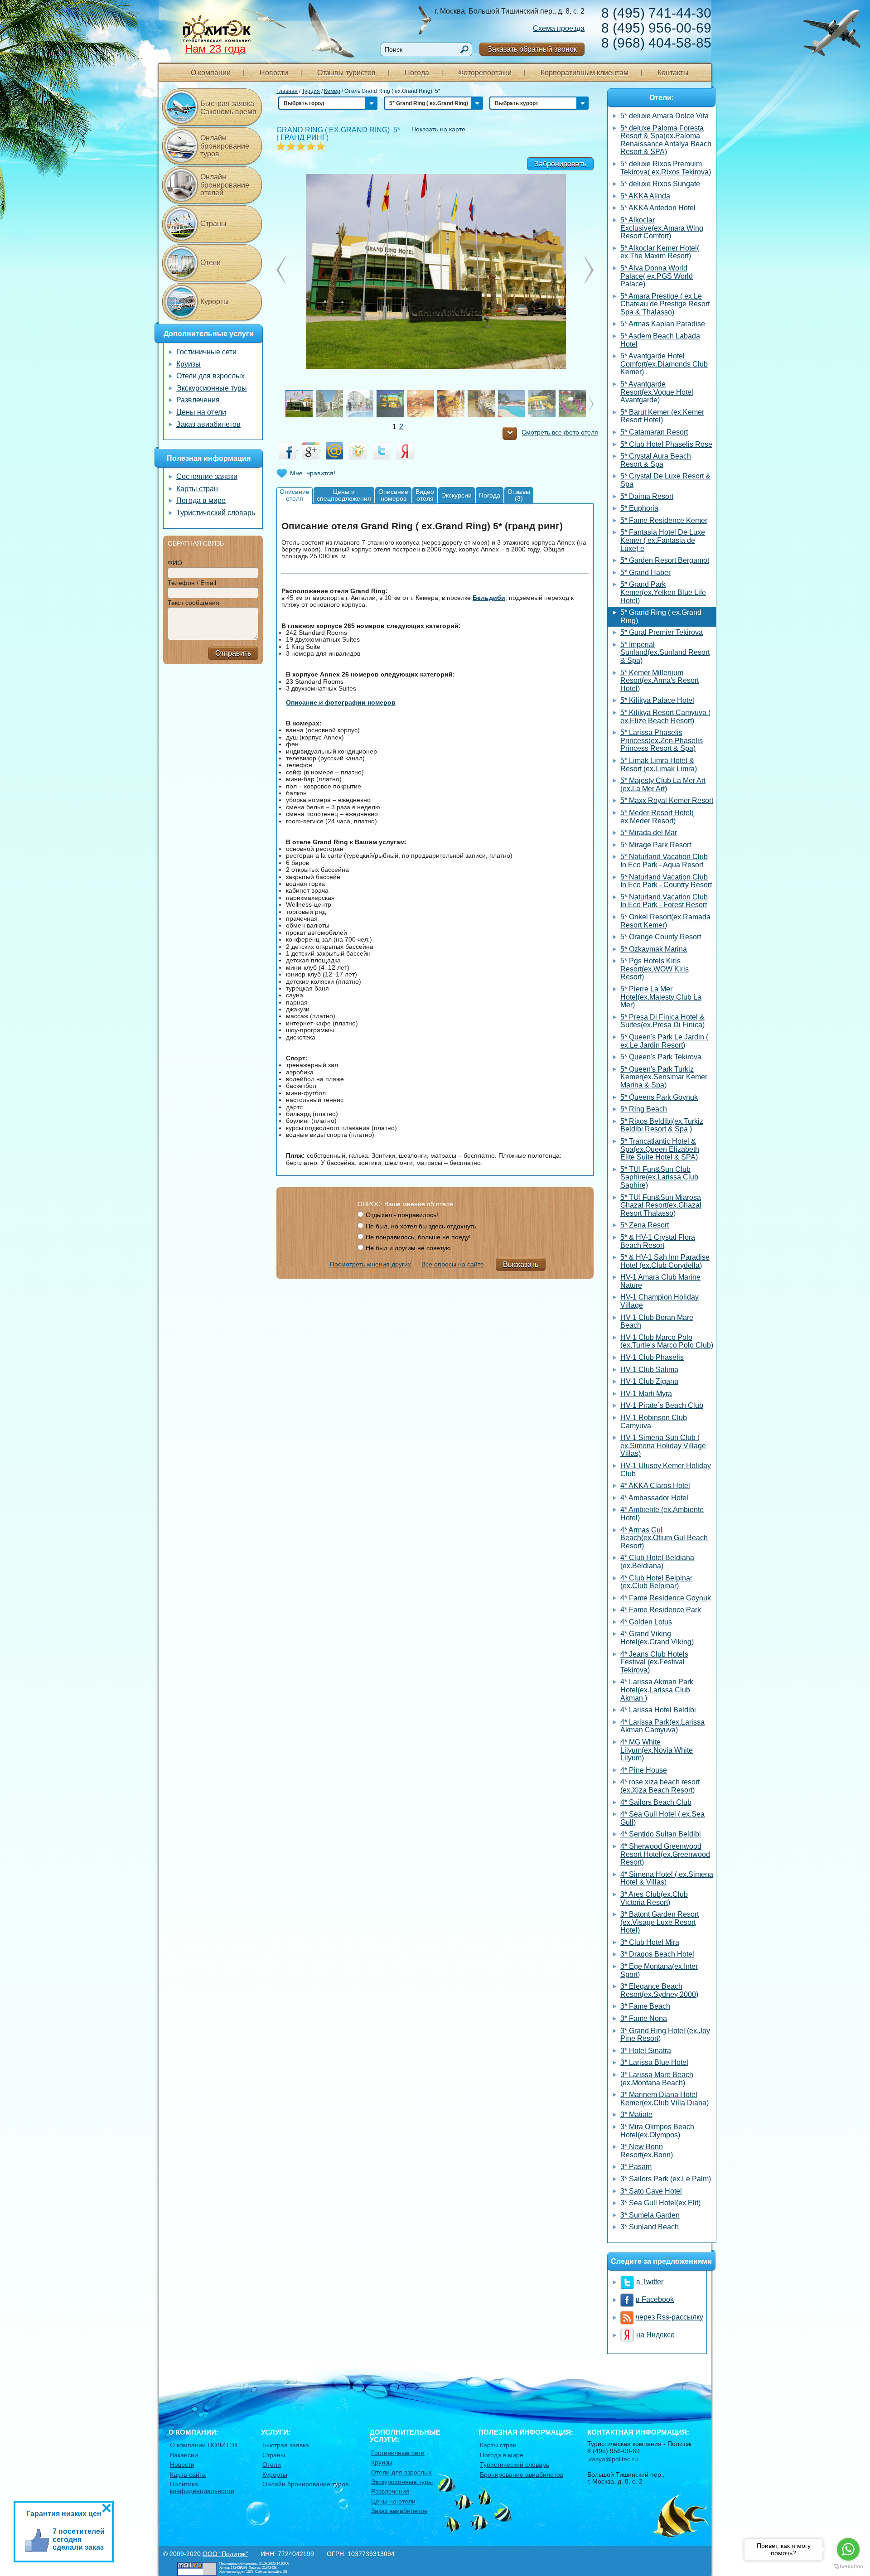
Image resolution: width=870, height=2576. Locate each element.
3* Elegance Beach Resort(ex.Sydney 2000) (659, 1990)
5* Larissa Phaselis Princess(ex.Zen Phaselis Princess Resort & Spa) (662, 740)
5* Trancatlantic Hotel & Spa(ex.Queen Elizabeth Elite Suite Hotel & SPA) (660, 1149)
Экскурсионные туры (212, 388)
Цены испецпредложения (344, 495)
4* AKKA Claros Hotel (655, 1486)
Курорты (215, 302)
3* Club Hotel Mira (650, 1942)
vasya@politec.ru (613, 2459)
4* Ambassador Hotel (654, 1498)
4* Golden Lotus (646, 1622)
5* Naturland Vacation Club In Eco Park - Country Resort (666, 881)
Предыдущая (589, 270)
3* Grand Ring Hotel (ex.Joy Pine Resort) (665, 2035)
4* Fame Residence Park (661, 1610)
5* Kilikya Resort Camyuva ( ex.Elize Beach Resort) (665, 717)
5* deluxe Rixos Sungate (660, 184)
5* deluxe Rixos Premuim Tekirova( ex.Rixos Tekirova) (666, 168)
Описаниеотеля (295, 495)
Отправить (233, 653)
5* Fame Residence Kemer (664, 520)
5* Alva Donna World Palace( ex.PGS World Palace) (657, 276)
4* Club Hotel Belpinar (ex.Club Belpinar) (656, 1582)
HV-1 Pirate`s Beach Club (662, 1405)
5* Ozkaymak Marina (654, 949)
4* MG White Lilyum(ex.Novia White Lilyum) (657, 1750)
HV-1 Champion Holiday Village (660, 1301)
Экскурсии (457, 495)
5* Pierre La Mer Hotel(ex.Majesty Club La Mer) (661, 997)
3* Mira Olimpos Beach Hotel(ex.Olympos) (657, 2131)
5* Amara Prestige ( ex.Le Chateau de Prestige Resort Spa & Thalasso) (665, 304)
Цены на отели (201, 412)
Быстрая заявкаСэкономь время (228, 108)
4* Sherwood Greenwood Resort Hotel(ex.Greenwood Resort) (665, 1854)
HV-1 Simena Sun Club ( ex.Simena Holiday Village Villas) (663, 1445)
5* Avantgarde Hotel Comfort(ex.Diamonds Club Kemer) (664, 364)
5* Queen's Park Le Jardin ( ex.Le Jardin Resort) (664, 1041)
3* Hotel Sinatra (646, 2051)
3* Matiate (636, 2114)
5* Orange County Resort (661, 937)
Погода (417, 73)
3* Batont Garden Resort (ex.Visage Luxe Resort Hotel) (660, 1922)
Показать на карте (438, 129)
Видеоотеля (425, 495)
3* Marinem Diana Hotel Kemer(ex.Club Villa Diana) (665, 2099)
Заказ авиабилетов (208, 424)
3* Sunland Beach (650, 2227)
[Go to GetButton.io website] (848, 2567)
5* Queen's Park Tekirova (661, 1057)
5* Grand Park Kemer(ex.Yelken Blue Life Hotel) (663, 592)
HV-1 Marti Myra (646, 1394)
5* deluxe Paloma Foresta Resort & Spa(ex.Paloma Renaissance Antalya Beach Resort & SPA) (666, 140)
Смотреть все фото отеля (560, 433)
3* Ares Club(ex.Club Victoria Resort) (654, 1898)
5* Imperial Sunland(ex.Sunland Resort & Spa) (665, 652)
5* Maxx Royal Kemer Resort (667, 800)
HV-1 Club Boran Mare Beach (657, 1322)
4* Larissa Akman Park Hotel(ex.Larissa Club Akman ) (657, 1690)
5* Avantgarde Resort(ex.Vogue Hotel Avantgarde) (657, 392)
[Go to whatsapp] (848, 2549)
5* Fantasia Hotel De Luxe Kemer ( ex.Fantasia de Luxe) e (663, 540)
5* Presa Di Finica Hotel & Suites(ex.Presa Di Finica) (662, 1021)
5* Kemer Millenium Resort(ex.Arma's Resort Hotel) (660, 681)
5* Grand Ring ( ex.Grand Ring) (661, 616)
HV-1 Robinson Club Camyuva (654, 1422)
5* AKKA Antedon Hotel (658, 208)
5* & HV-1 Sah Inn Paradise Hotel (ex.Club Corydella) (665, 1261)
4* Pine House (644, 1770)
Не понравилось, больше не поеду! (418, 1237)
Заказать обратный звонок (532, 49)
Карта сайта (188, 2475)
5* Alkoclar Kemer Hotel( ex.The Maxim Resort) (660, 252)
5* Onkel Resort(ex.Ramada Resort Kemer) (665, 921)
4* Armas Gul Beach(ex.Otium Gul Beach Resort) (664, 1538)
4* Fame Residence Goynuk (666, 1598)
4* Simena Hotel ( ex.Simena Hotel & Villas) (667, 1878)
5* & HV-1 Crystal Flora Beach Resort (658, 1241)
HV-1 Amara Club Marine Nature (660, 1281)
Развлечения (198, 400)
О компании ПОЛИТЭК (204, 2445)
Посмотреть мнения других (370, 1264)
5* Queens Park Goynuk (659, 1097)
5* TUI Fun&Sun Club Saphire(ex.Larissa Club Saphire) (659, 1177)
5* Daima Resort (647, 496)
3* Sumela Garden (650, 2215)
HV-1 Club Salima (649, 1370)
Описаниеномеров (393, 495)
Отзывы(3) (519, 495)
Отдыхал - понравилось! (402, 1215)
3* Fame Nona (644, 2018)
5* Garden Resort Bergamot (665, 560)
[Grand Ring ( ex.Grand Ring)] (435, 271)
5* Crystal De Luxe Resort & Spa (665, 480)
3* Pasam (636, 2167)
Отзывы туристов (346, 73)
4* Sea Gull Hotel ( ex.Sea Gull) (662, 1818)
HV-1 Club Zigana (649, 1381)
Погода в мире (201, 500)
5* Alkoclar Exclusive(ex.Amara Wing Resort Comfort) (662, 228)
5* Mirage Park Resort (656, 845)
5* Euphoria (639, 508)
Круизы (188, 364)
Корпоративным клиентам (585, 73)
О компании (211, 73)
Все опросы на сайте (453, 1264)
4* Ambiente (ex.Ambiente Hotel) (662, 1514)
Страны (213, 224)
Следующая (281, 270)
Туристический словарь (216, 513)
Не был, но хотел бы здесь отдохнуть (421, 1226)
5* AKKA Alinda (645, 196)
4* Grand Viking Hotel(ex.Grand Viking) (657, 1638)
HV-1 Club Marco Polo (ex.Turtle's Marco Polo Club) (667, 1341)
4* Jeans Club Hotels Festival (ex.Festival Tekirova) (654, 1662)
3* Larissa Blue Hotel (654, 2062)
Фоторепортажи (485, 73)
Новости (274, 73)
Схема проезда (559, 28)
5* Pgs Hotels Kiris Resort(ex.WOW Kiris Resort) (655, 969)
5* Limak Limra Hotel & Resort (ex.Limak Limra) (659, 765)
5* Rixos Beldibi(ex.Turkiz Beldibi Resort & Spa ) (662, 1125)
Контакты (673, 73)
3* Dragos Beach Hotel (657, 1954)
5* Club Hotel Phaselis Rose (666, 444)
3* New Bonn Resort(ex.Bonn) (647, 2151)
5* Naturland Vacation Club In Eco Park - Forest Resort (664, 901)
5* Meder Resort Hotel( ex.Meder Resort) (657, 817)
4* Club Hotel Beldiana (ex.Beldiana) (657, 1562)
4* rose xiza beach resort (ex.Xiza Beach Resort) (660, 1786)
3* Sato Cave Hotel (651, 2191)
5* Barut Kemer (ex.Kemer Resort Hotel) (662, 416)
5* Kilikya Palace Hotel (657, 700)
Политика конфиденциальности (202, 2487)
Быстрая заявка (286, 2445)
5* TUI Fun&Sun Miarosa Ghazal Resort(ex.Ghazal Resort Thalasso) (661, 1205)
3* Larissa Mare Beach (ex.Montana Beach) (657, 2079)
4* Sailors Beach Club (656, 1802)
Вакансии (184, 2455)
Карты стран (197, 489)
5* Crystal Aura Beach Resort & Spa (656, 460)
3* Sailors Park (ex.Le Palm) (666, 2179)
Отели (210, 263)
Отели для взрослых (210, 376)
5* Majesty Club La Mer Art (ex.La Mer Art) (663, 785)
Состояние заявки (207, 476)
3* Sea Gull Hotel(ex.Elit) (660, 2203)
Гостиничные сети (206, 352)
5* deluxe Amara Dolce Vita (665, 116)
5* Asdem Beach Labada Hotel (660, 340)
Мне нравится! (313, 473)
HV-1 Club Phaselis (652, 1357)
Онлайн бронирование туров (225, 146)
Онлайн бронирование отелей (225, 185)
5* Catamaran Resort (654, 432)
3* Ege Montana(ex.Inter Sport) (659, 1970)
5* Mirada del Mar (649, 833)
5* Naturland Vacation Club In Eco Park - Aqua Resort (664, 861)
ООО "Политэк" (225, 2554)
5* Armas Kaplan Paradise (663, 324)
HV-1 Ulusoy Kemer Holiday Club (666, 1470)
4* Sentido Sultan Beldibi (661, 1834)
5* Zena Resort (645, 1225)
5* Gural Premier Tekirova (662, 632)
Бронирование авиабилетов (522, 2475)
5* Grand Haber (645, 573)
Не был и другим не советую (408, 1248)
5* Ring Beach (644, 1109)
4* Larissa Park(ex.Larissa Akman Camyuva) (662, 1726)
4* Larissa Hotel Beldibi (658, 1710)
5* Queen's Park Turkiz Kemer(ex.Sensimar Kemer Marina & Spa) (664, 1077)
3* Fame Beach (645, 2006)
